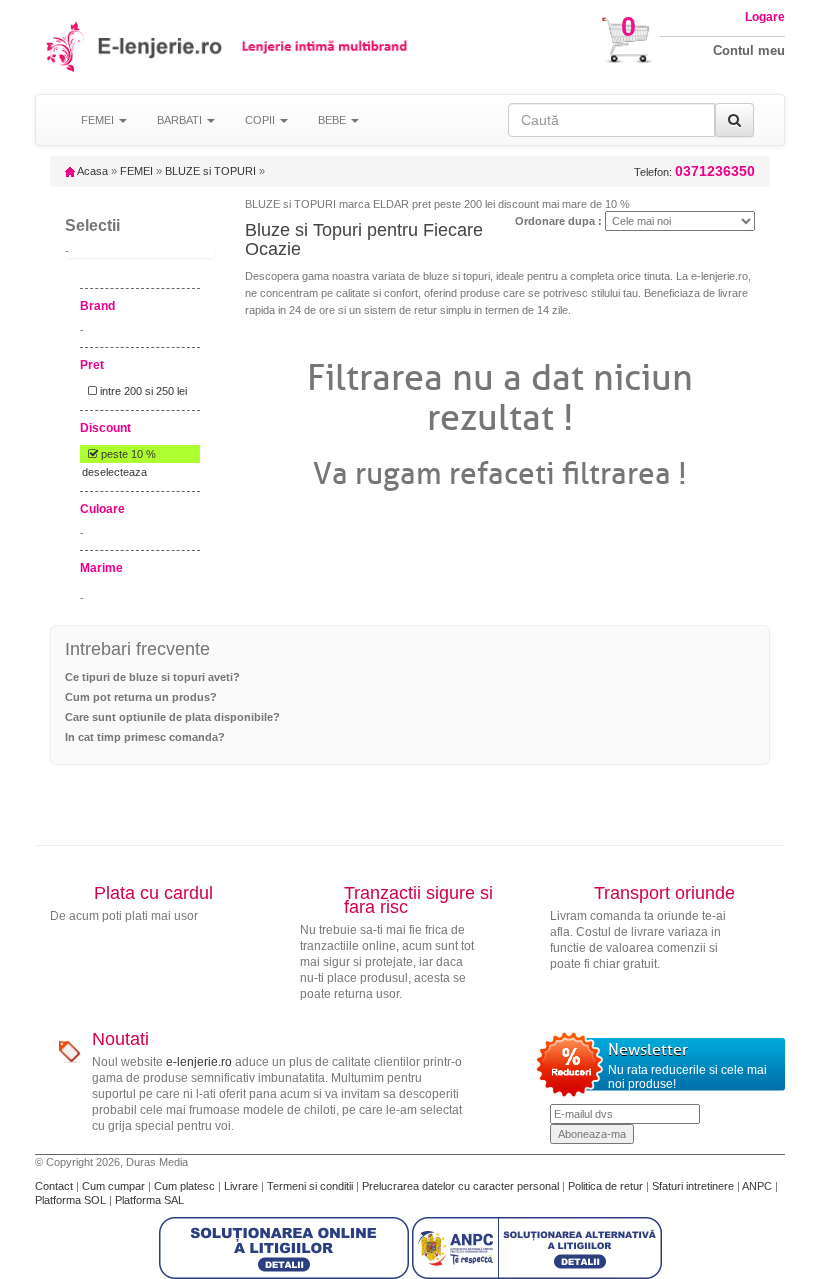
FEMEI (136, 171)
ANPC (757, 1186)
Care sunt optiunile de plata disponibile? (172, 717)
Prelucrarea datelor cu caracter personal (462, 1186)
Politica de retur (607, 1186)
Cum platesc (186, 1186)
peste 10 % (127, 454)
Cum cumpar (115, 1186)
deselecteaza (114, 472)
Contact (55, 1186)
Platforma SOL (70, 1200)
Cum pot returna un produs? (141, 697)
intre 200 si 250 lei (142, 391)
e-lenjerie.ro (199, 1062)
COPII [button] (261, 120)
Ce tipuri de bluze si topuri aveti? (152, 677)
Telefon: (694, 171)
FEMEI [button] (99, 120)
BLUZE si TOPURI (210, 171)
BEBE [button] (333, 120)
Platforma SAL (149, 1200)
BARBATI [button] (181, 120)
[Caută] (734, 120)
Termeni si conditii (311, 1186)
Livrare (242, 1186)
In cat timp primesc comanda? (145, 737)
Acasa (91, 171)
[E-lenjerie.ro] (66, 46)
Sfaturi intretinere (694, 1186)
